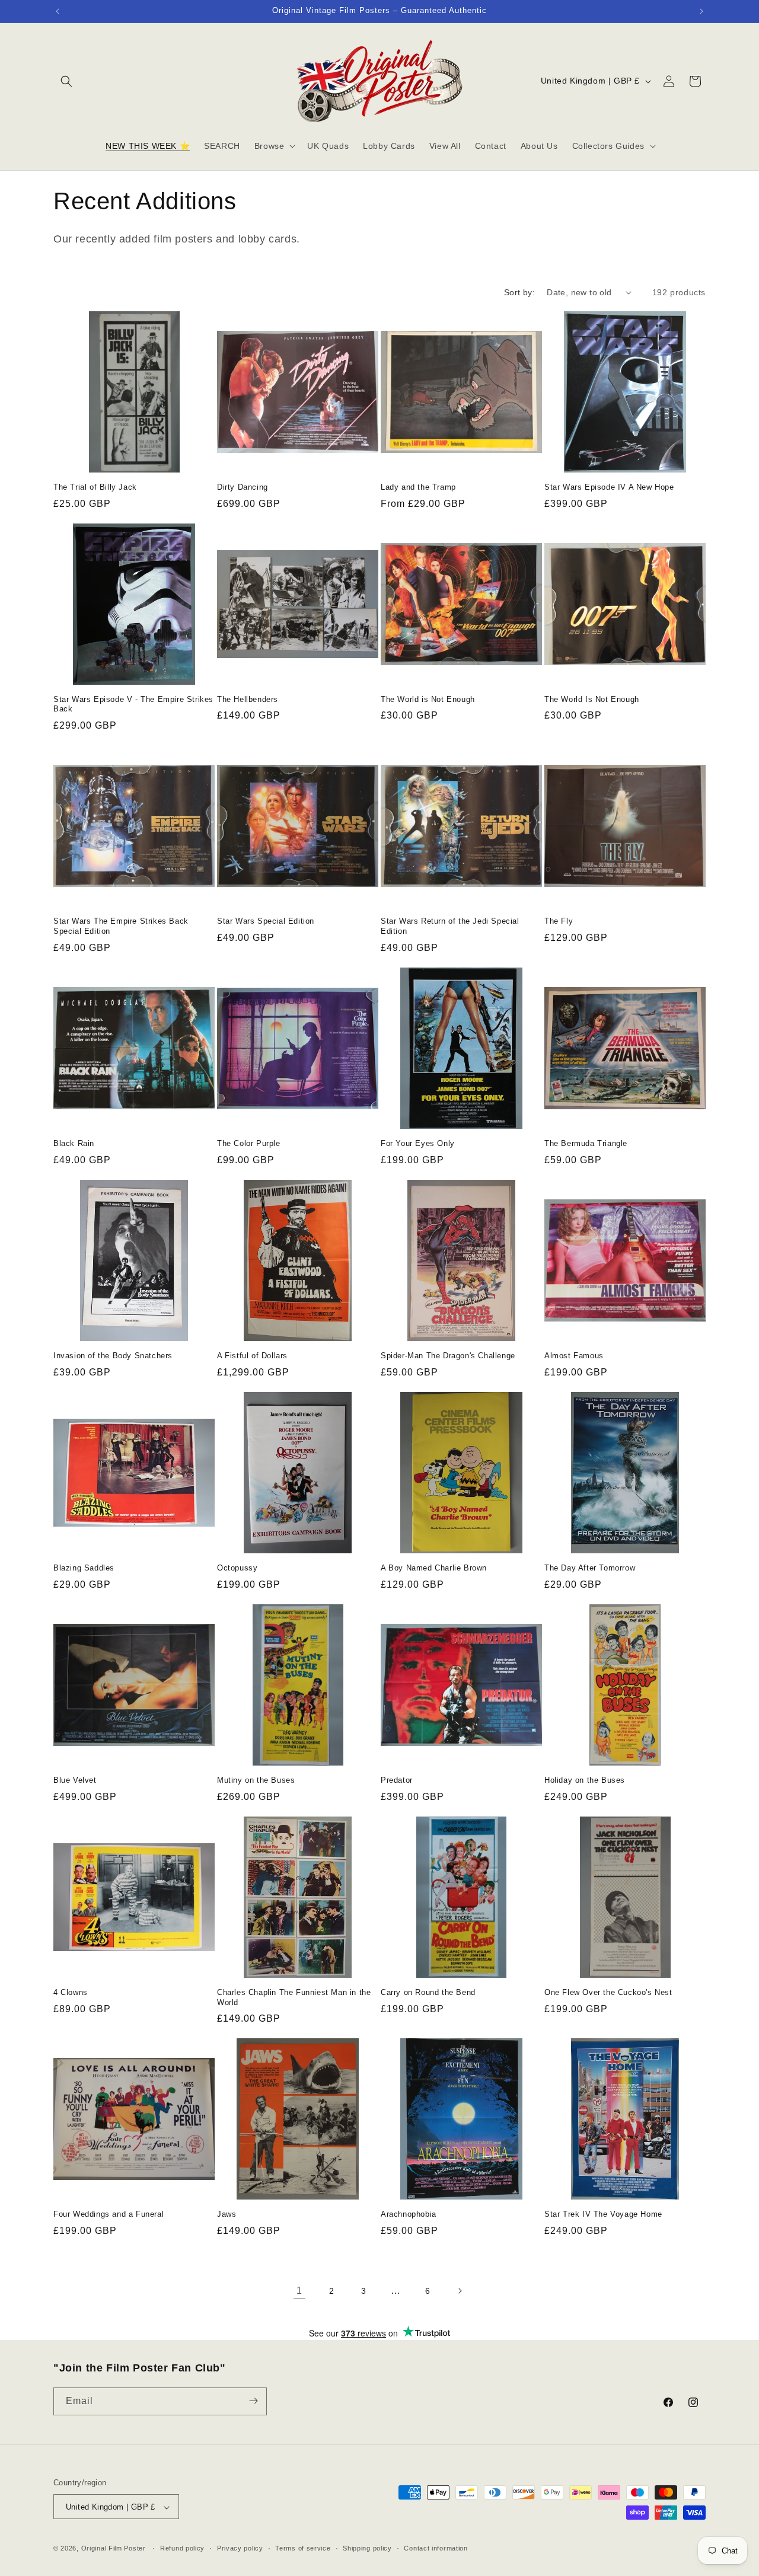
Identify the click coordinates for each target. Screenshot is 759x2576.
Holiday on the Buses (585, 1780)
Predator (397, 1780)
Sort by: (519, 292)
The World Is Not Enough (592, 699)
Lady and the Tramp (418, 487)
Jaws (227, 2214)
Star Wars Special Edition (266, 921)
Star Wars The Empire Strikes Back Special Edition (121, 926)
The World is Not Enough (428, 699)
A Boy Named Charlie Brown (434, 1568)
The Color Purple (249, 1143)
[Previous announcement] (58, 11)
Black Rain (74, 1143)
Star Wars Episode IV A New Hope (609, 487)
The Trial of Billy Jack (95, 487)
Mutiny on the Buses (256, 1780)
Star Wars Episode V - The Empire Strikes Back (133, 704)
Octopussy (237, 1568)
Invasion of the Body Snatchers (113, 1356)
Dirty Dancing (243, 487)
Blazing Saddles (84, 1568)
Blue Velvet (75, 1780)
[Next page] (460, 2291)
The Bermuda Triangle (586, 1143)
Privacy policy (240, 2548)
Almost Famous (574, 1356)
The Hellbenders (248, 699)
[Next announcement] (701, 11)
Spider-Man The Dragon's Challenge (448, 1356)
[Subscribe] (253, 2401)
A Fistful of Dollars (252, 1356)
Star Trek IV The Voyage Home (603, 2214)
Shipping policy (367, 2548)
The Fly (559, 921)
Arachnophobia (409, 2214)
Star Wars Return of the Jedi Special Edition (450, 926)
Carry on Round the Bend (428, 1992)
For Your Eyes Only (418, 1143)
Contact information (436, 2548)
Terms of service (303, 2548)
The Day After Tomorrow (590, 1568)
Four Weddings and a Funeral (109, 2214)
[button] (66, 81)
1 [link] (299, 2291)
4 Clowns (71, 1992)
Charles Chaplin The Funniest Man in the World (294, 1997)
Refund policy (182, 2548)
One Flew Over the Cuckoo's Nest (608, 1992)
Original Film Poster (114, 2549)
